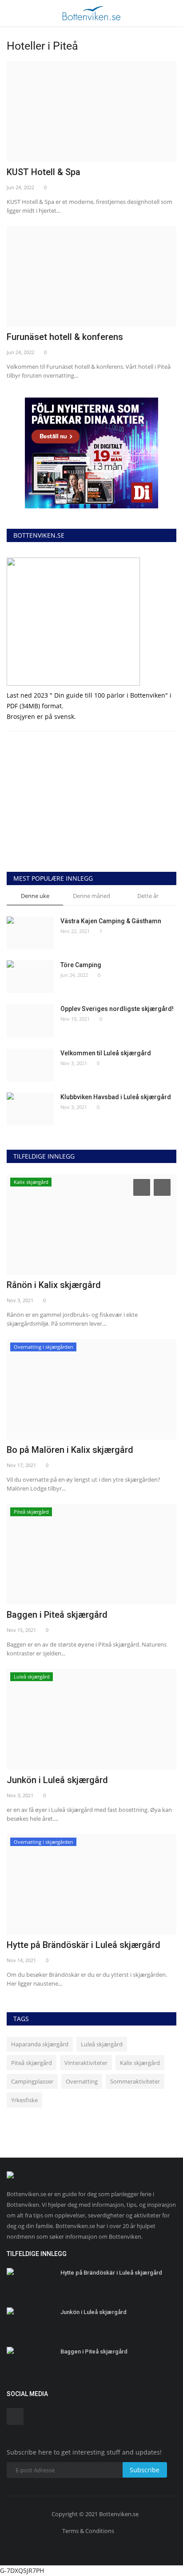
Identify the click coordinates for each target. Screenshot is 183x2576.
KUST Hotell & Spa (44, 172)
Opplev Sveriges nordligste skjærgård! (117, 1009)
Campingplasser (32, 2081)
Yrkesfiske (24, 2100)
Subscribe (145, 2470)
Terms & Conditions (88, 2531)
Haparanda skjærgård (40, 2044)
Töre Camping (81, 965)
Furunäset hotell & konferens (65, 337)
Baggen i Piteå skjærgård (57, 1615)
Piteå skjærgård (32, 2063)
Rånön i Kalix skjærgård (54, 1285)
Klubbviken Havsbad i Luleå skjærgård (116, 1097)
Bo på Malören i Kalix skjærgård (70, 1450)
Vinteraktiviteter (86, 2063)
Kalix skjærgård (140, 2063)
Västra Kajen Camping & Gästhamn (111, 921)
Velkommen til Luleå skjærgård (106, 1053)
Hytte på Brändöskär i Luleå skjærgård (84, 1945)
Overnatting (82, 2081)
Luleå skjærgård (102, 2044)
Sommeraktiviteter (135, 2081)
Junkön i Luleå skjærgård (57, 1780)
